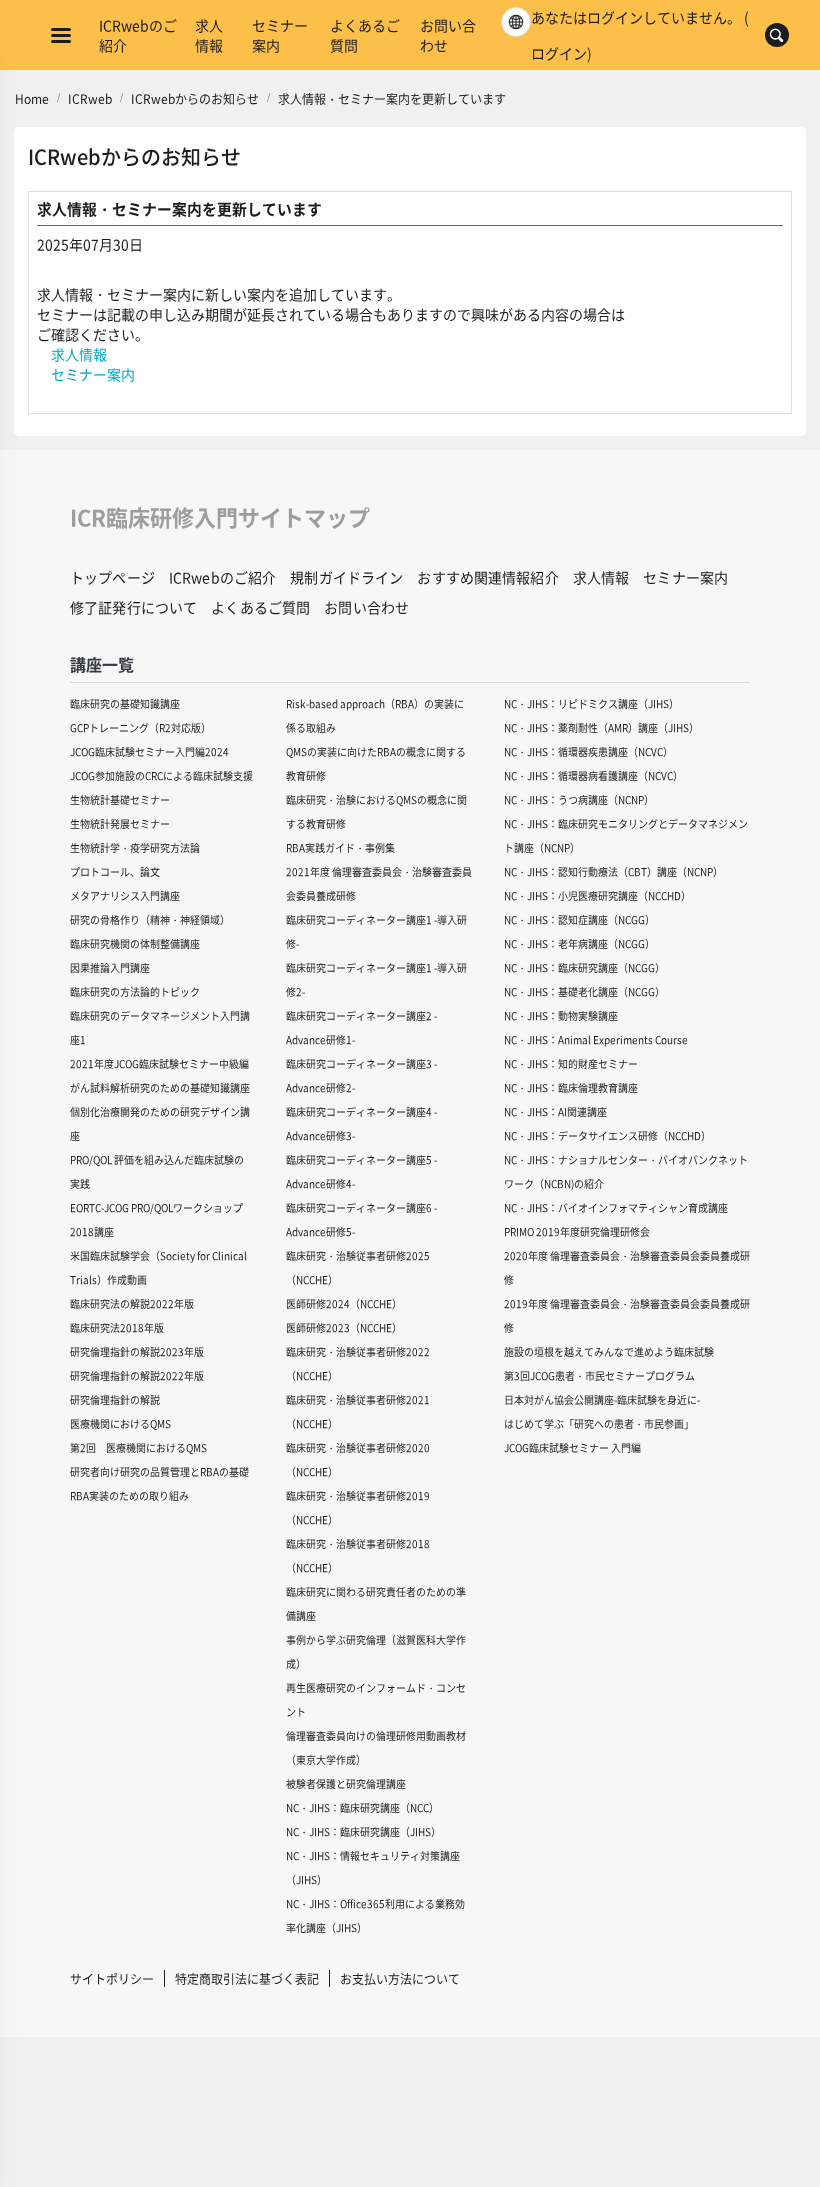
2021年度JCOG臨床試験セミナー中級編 (159, 1063)
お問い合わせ (448, 35)
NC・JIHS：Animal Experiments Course (596, 1039)
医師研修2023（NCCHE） (344, 1327)
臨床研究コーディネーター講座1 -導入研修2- (376, 979)
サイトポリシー (112, 1978)
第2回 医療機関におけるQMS (138, 1447)
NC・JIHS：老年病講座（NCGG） (579, 943)
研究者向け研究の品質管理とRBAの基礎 (159, 1471)
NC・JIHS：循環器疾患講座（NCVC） (588, 751)
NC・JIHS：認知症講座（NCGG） (579, 919)
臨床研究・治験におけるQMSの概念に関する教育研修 (376, 811)
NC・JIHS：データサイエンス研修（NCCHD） (607, 1135)
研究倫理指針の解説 (115, 1399)
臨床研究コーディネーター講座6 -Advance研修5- (361, 1219)
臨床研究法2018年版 (117, 1327)
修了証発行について (133, 607)
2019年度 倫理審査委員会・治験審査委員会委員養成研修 (627, 1315)
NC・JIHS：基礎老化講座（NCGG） (584, 991)
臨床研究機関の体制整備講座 (135, 943)
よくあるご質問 (365, 35)
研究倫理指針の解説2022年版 (137, 1375)
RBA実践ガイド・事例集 (340, 847)
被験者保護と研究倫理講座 (346, 1783)
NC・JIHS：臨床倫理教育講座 (571, 1087)
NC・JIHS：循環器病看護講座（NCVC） (593, 775)
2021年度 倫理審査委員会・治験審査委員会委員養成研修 (379, 883)
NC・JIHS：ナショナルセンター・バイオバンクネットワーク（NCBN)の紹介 (626, 1171)
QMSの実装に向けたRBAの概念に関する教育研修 (376, 763)
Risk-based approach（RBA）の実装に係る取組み (375, 715)
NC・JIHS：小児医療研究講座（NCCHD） (597, 895)
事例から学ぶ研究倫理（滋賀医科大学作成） (376, 1651)
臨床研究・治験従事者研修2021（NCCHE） (358, 1411)
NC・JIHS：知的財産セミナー (571, 1063)
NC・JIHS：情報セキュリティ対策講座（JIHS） (373, 1867)
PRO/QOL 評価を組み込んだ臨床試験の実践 (157, 1171)
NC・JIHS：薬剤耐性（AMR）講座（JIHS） (601, 727)
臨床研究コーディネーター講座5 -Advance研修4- (361, 1171)
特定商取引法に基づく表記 (247, 1978)
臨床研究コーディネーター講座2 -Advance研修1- (361, 1027)
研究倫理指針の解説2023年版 (137, 1351)
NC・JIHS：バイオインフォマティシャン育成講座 (616, 1207)
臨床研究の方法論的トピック (135, 991)
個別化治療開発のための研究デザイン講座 (160, 1123)
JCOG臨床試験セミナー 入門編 (572, 1447)
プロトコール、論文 (115, 871)
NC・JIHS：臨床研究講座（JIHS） (363, 1831)
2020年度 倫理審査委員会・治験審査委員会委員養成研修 (627, 1267)
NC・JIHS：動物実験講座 (561, 1015)
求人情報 (209, 35)
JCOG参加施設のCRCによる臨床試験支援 (161, 775)
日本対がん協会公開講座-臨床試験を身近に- (602, 1399)
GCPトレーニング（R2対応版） (140, 727)
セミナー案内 (280, 35)
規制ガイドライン (346, 577)
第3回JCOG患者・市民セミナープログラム (599, 1375)
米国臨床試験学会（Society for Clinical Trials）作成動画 (158, 1267)
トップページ (112, 577)
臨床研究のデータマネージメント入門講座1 (160, 1027)
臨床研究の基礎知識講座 (125, 703)
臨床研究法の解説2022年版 (132, 1303)
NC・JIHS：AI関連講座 (555, 1111)
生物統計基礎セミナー (120, 799)
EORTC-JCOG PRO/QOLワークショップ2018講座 (156, 1219)
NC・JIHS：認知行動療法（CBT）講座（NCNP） (613, 871)
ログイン (559, 53)
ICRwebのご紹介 (138, 35)
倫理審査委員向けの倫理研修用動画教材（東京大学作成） (376, 1747)
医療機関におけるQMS (120, 1423)
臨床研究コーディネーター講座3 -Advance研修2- (361, 1075)
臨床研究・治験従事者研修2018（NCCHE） (358, 1555)
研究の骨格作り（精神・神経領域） (150, 919)
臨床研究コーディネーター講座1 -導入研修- (376, 931)
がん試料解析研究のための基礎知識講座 (160, 1087)
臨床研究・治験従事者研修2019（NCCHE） (358, 1507)
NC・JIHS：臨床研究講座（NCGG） (584, 967)
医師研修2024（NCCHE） (344, 1303)
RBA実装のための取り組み (129, 1495)
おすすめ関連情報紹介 (487, 577)
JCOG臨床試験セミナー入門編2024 (149, 751)
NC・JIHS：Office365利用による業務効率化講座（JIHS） (375, 1915)
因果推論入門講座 (110, 967)
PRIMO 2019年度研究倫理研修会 (577, 1231)
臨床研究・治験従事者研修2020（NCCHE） (358, 1459)
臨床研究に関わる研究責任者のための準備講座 (376, 1603)
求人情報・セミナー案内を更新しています (392, 98)
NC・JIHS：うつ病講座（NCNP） (579, 799)
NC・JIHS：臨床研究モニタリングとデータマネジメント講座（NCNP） (626, 835)
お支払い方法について (400, 1978)
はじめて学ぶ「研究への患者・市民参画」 (599, 1423)
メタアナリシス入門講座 (125, 895)
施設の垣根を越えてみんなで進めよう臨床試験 (609, 1351)
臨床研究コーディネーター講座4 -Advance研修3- (361, 1123)
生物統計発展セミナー (120, 823)
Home (32, 98)
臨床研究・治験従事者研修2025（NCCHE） (358, 1267)
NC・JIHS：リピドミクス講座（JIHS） (591, 703)
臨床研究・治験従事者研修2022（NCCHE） (358, 1363)
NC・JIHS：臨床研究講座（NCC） (362, 1807)
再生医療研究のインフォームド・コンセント (376, 1699)
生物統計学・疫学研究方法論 (135, 847)
